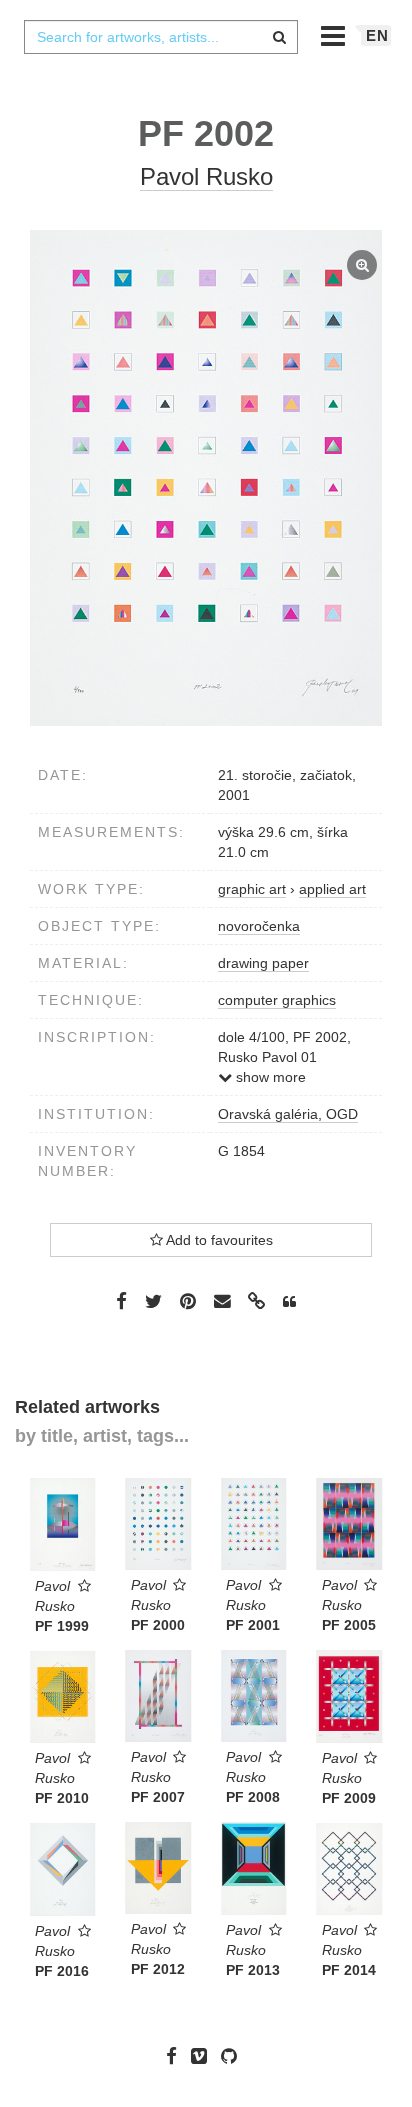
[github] (234, 2056)
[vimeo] (204, 2056)
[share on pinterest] (188, 1300)
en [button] (377, 35)
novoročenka (259, 926)
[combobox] (161, 37)
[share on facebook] (121, 1300)
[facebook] (176, 2056)
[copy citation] (289, 1302)
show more (269, 1077)
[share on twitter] (153, 1300)
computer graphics (277, 1000)
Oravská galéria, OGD (288, 1114)
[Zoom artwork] (206, 478)
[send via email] (222, 1301)
